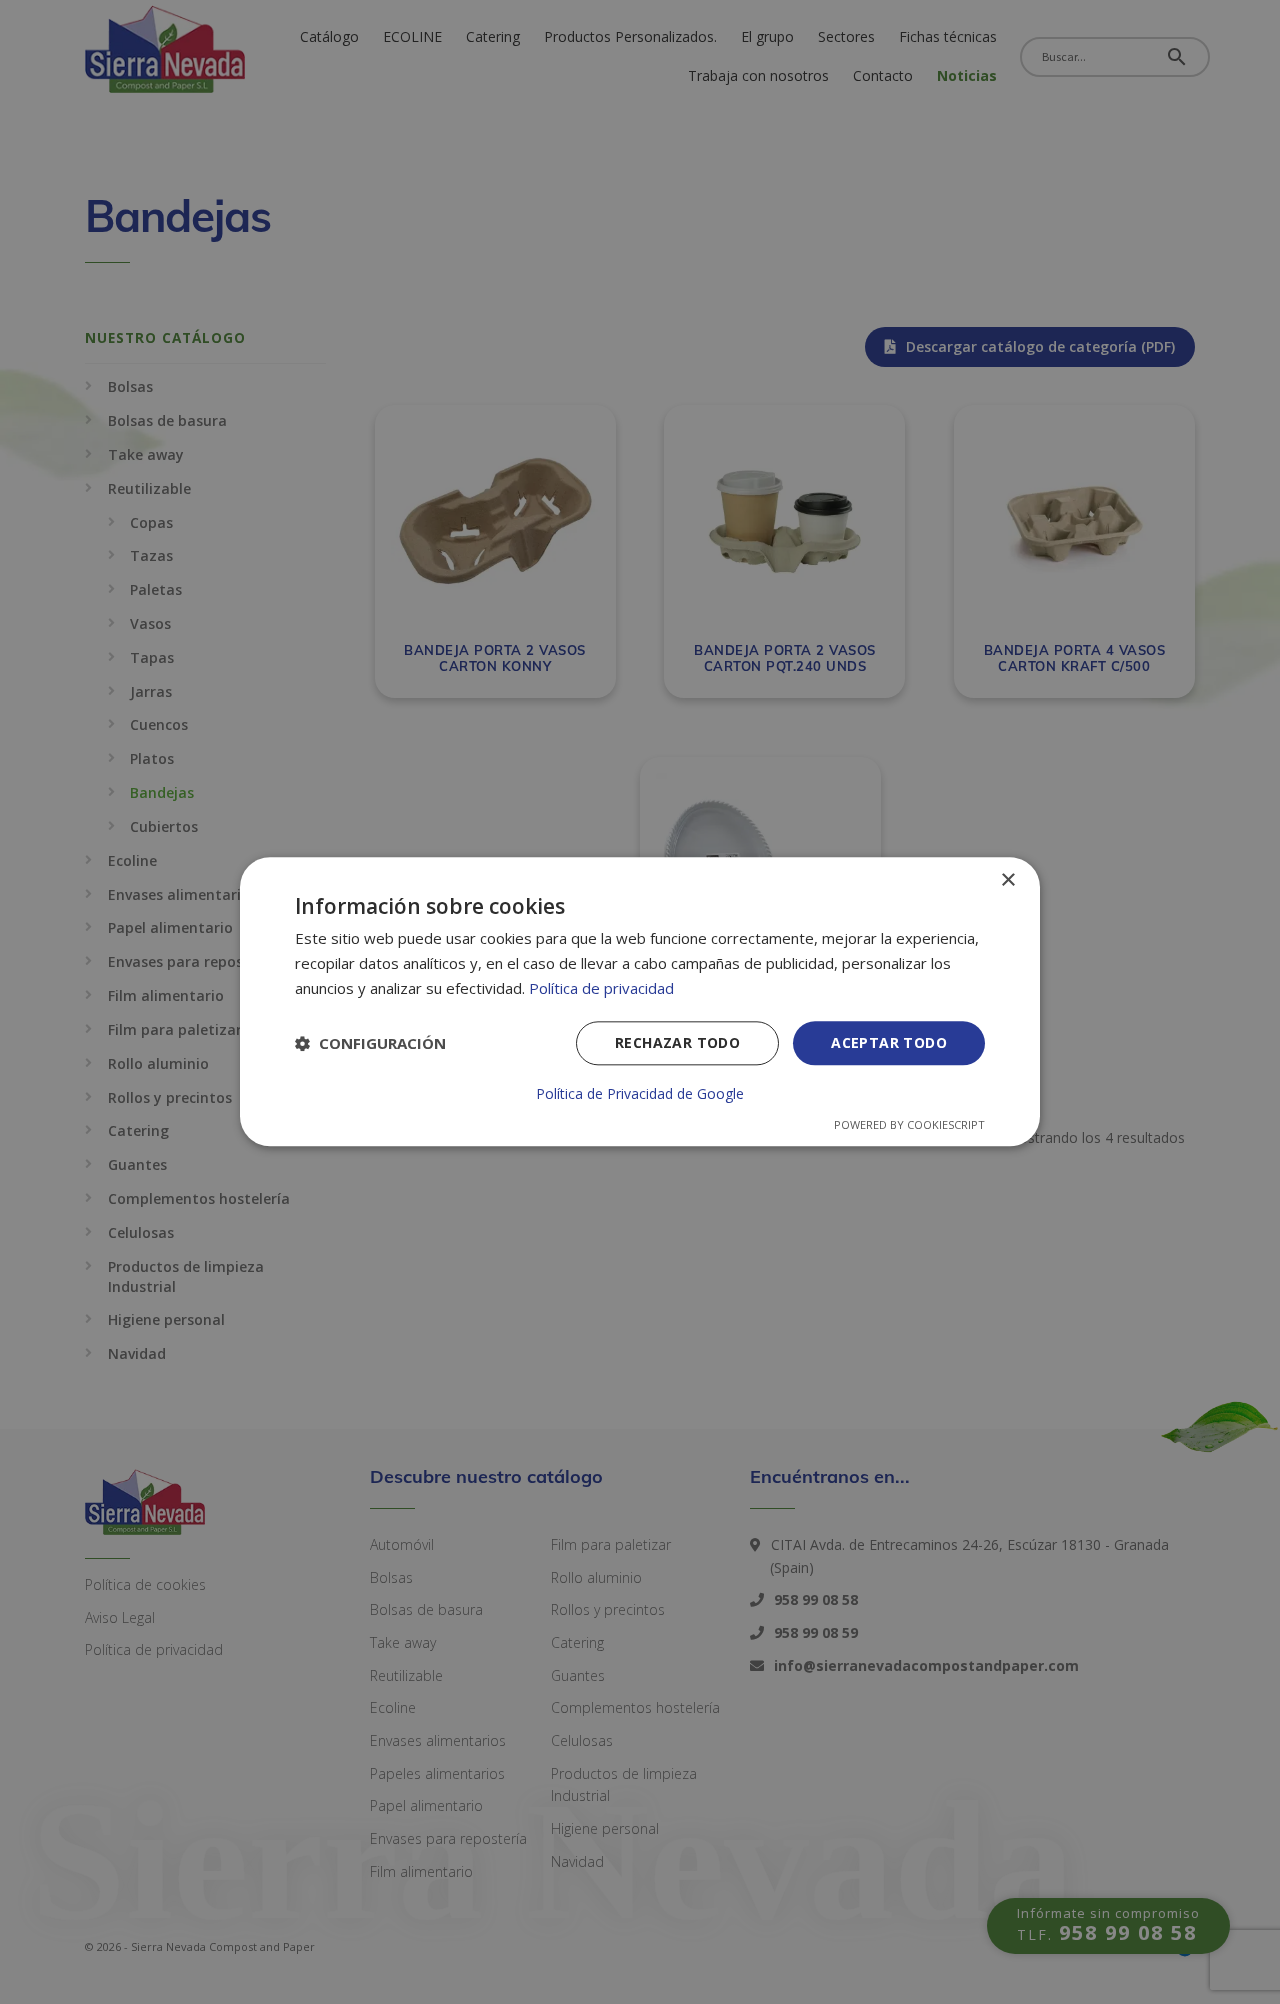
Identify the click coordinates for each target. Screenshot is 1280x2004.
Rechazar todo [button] (677, 1042)
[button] (370, 1043)
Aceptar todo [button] (889, 1042)
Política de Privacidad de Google (640, 1095)
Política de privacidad (601, 988)
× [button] (1007, 880)
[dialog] (640, 1001)
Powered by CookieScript (909, 1125)
